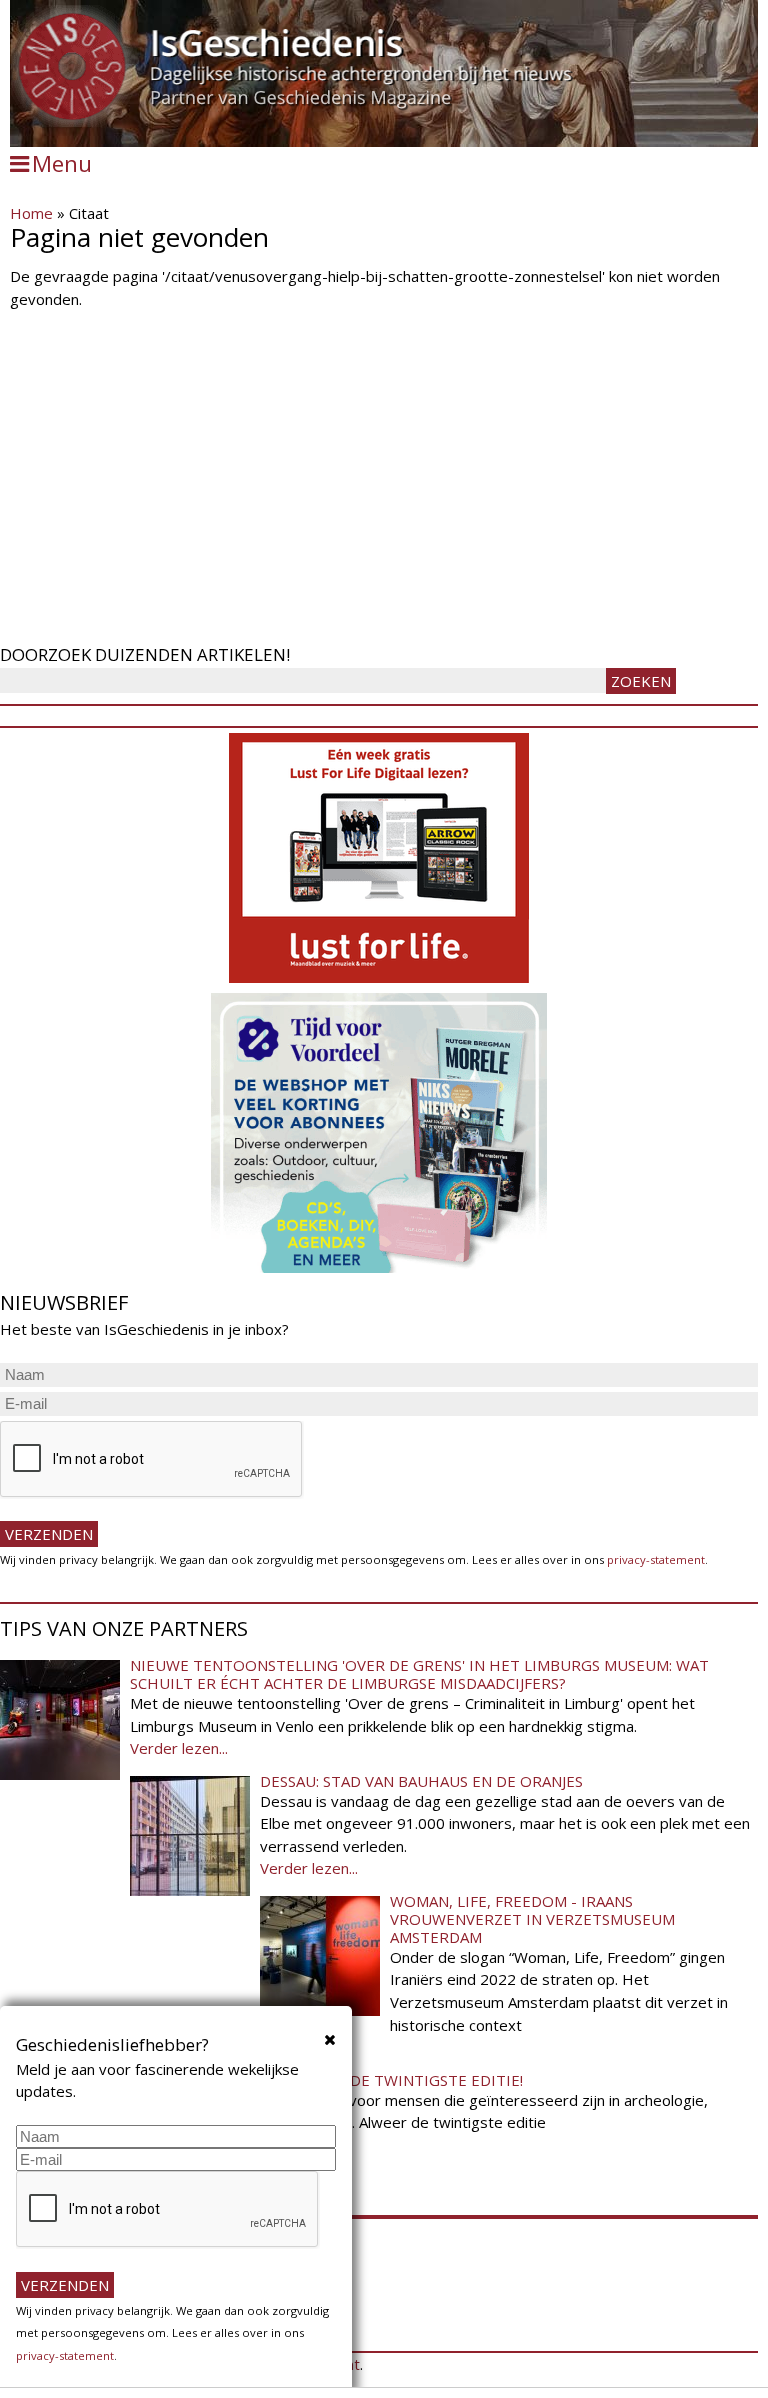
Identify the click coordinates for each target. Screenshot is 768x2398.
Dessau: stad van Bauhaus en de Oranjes (421, 1781)
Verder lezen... (179, 1748)
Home (31, 213)
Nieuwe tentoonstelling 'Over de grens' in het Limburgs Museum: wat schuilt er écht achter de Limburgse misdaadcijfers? (419, 1674)
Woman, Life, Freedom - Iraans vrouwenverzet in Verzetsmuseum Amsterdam (532, 1919)
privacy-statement (656, 1559)
